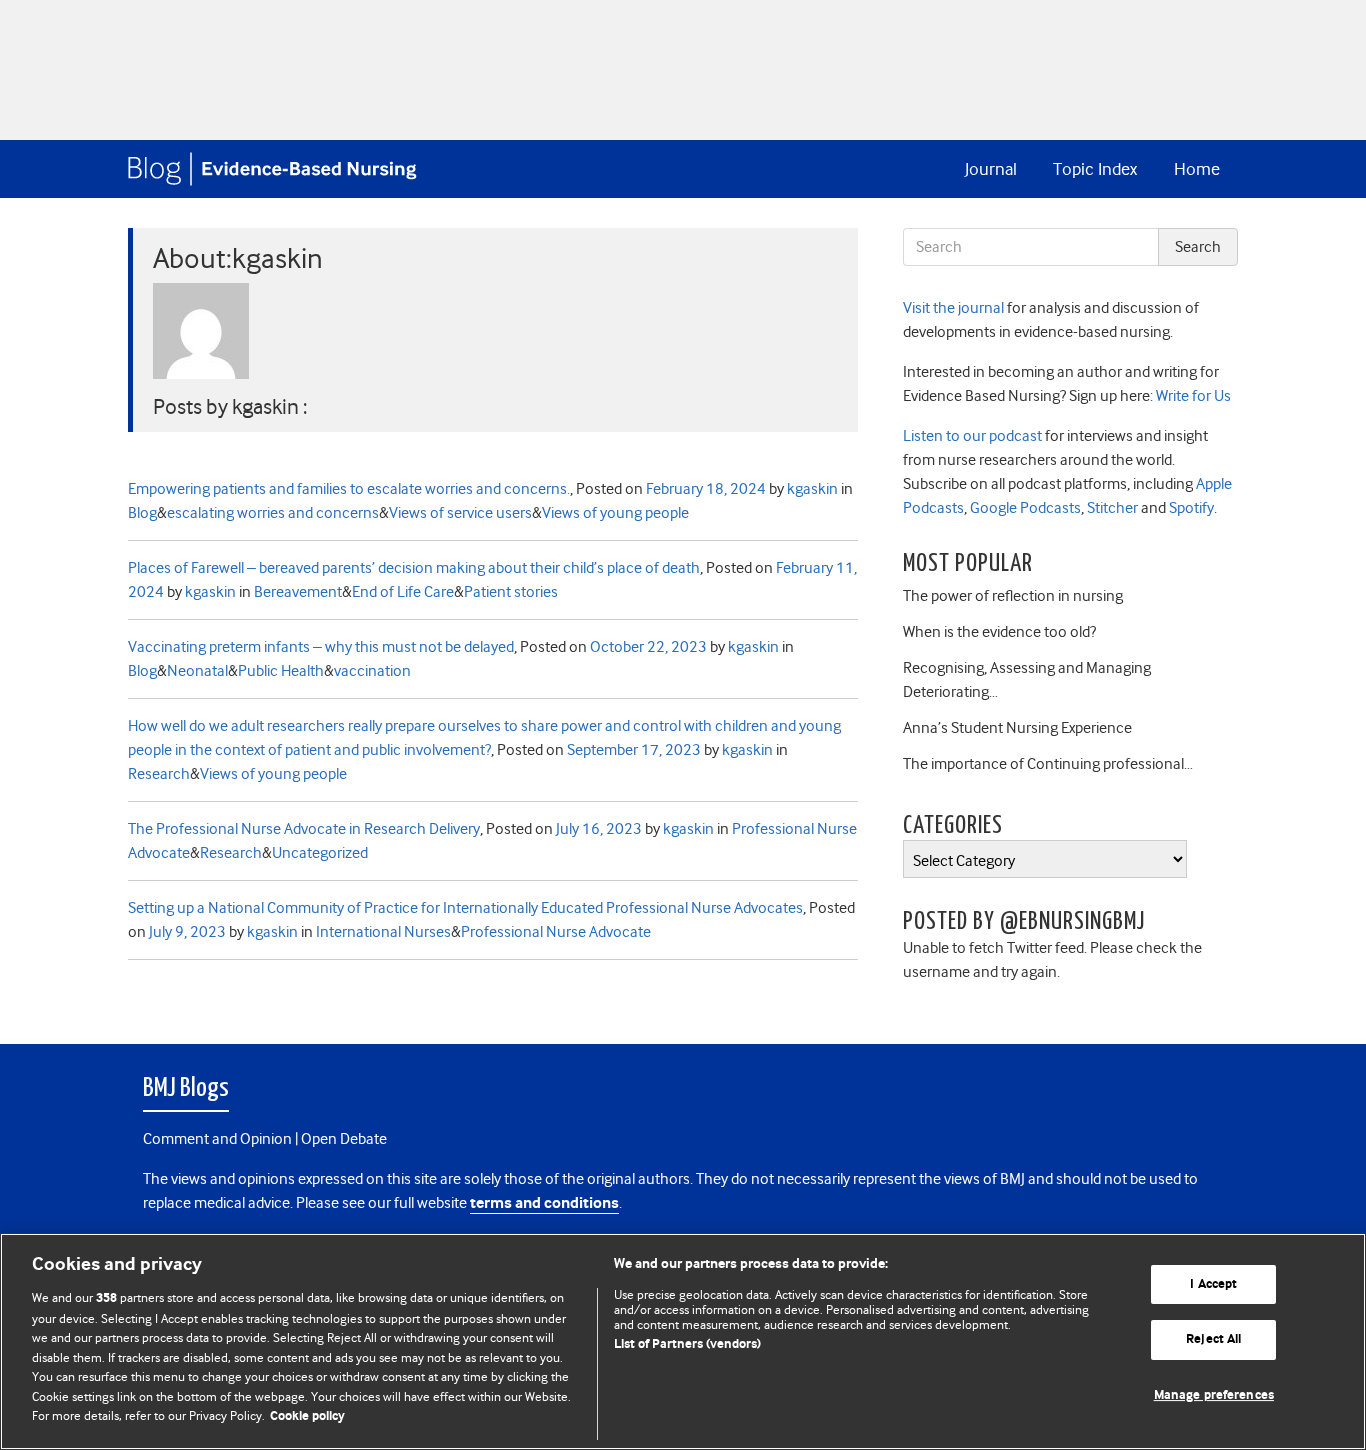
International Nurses (383, 932)
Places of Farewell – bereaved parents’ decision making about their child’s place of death (414, 568)
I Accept (1213, 1284)
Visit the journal (953, 308)
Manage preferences (1214, 1395)
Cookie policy (307, 1416)
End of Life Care (403, 592)
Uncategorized (320, 853)
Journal (991, 169)
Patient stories (511, 592)
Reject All (1213, 1339)
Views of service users (460, 513)
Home (1197, 169)
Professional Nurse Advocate (556, 932)
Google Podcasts (1024, 508)
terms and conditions (544, 1203)
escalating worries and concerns (273, 513)
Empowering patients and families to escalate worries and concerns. (349, 489)
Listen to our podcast (972, 436)
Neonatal (197, 671)
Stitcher (1111, 508)
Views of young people (615, 513)
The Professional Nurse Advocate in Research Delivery (304, 829)
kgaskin (812, 489)
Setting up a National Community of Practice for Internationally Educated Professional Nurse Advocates (465, 908)
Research (159, 774)
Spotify (1190, 508)
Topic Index (1095, 169)
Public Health (281, 671)
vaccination (372, 671)
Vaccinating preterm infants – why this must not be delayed (321, 647)
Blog (142, 513)
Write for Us (1192, 396)
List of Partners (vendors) (687, 1344)
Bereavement (298, 592)
